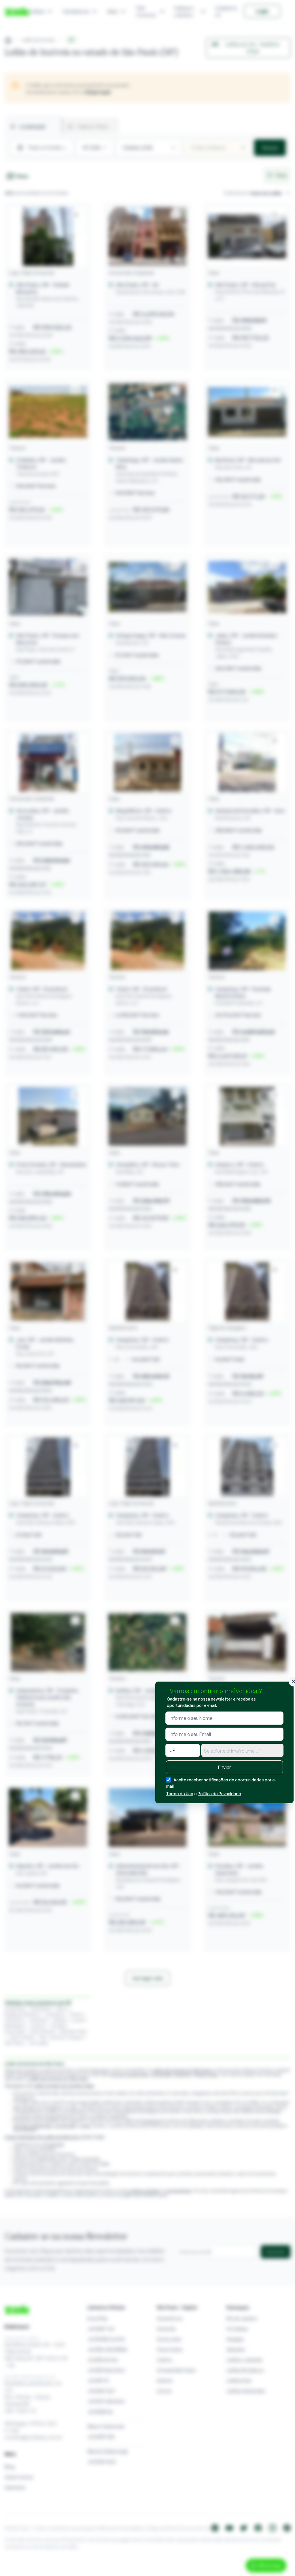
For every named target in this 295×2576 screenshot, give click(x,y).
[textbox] (242, 1751)
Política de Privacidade (219, 1794)
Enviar (224, 1767)
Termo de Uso (180, 1794)
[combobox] (242, 1750)
